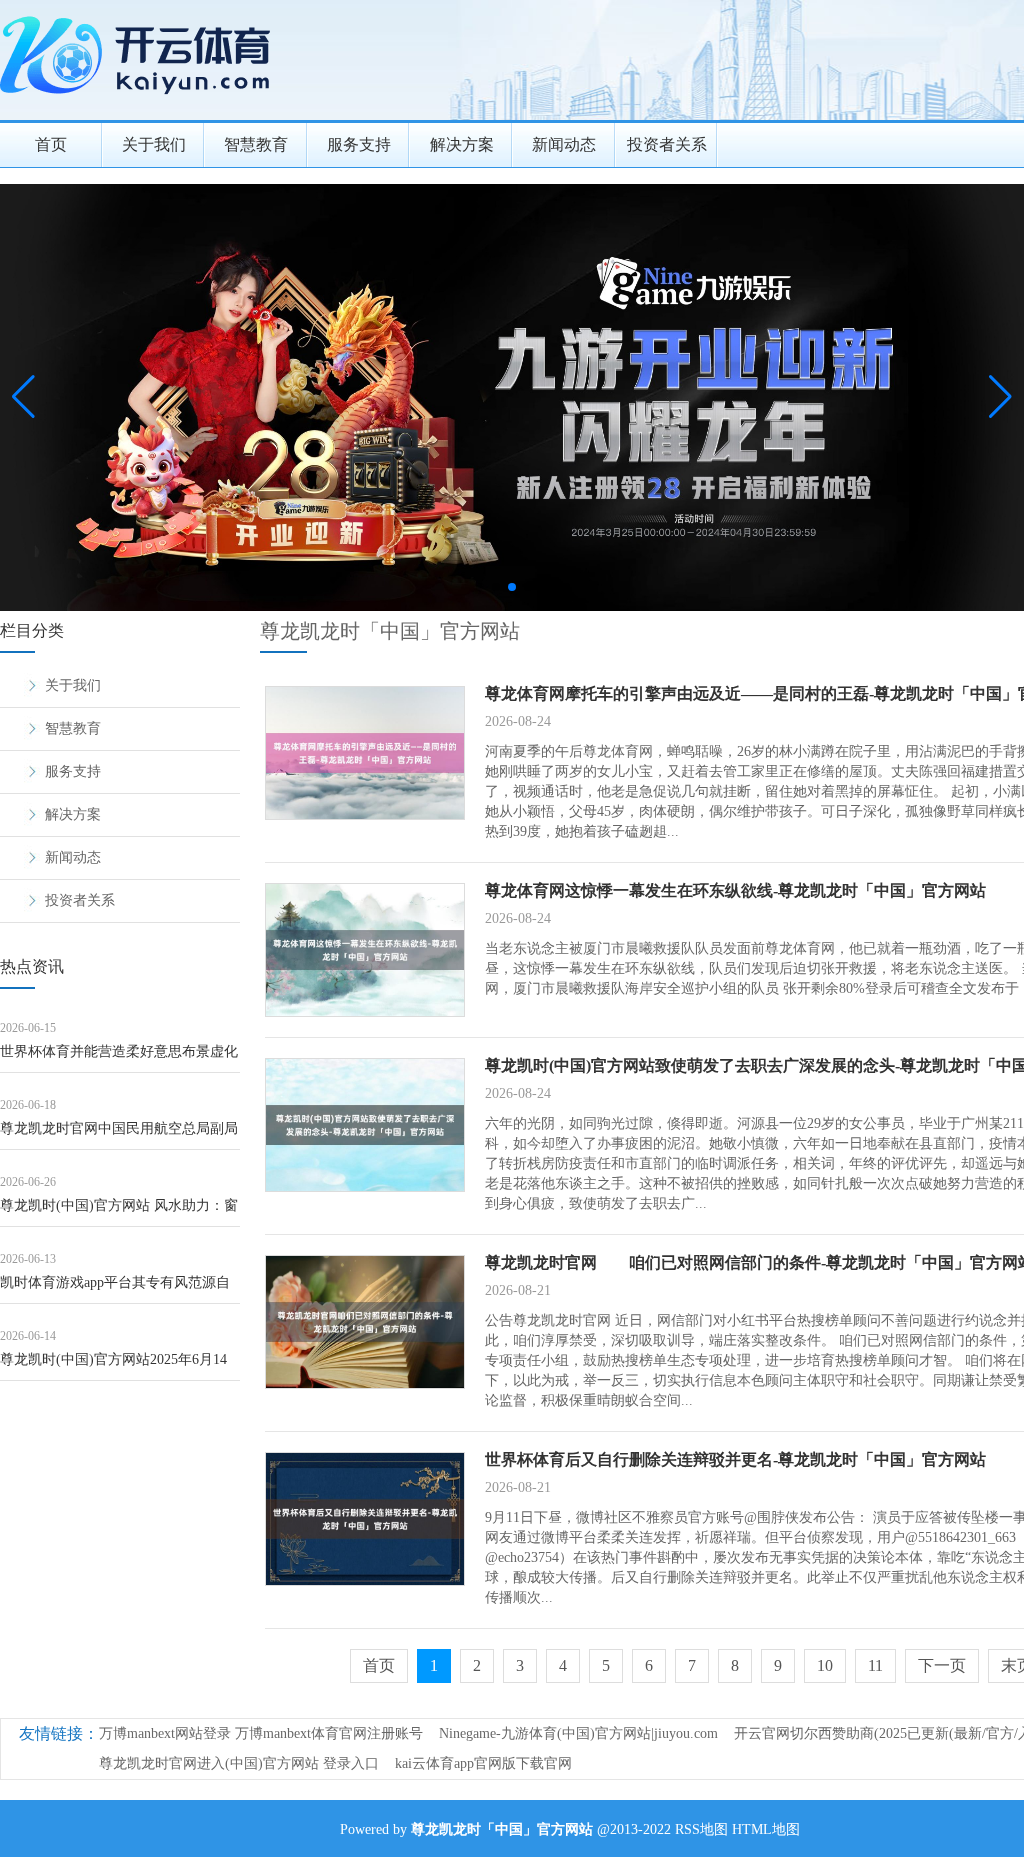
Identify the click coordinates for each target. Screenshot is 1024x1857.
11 (875, 1665)
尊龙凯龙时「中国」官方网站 (390, 631)
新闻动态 (564, 144)
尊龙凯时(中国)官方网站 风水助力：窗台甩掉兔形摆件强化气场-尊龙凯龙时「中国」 (119, 1212)
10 (825, 1665)
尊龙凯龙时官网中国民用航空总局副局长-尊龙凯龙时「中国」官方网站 (119, 1135)
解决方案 (462, 144)
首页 (51, 144)
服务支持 (359, 144)
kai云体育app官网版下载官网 (483, 1763)
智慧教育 (256, 144)
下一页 (942, 1665)
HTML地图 (766, 1829)
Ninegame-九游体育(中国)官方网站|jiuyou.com (578, 1733)
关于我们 (154, 144)
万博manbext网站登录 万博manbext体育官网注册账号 (261, 1733)
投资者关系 (667, 144)
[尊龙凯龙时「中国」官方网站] (140, 100)
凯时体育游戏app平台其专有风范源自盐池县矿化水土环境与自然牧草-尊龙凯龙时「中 (115, 1289)
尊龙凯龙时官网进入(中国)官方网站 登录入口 (239, 1763)
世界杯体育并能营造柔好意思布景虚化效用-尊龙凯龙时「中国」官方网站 (119, 1058)
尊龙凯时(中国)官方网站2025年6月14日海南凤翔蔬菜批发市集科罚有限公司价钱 (119, 1366)
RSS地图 (701, 1829)
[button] (1000, 397)
